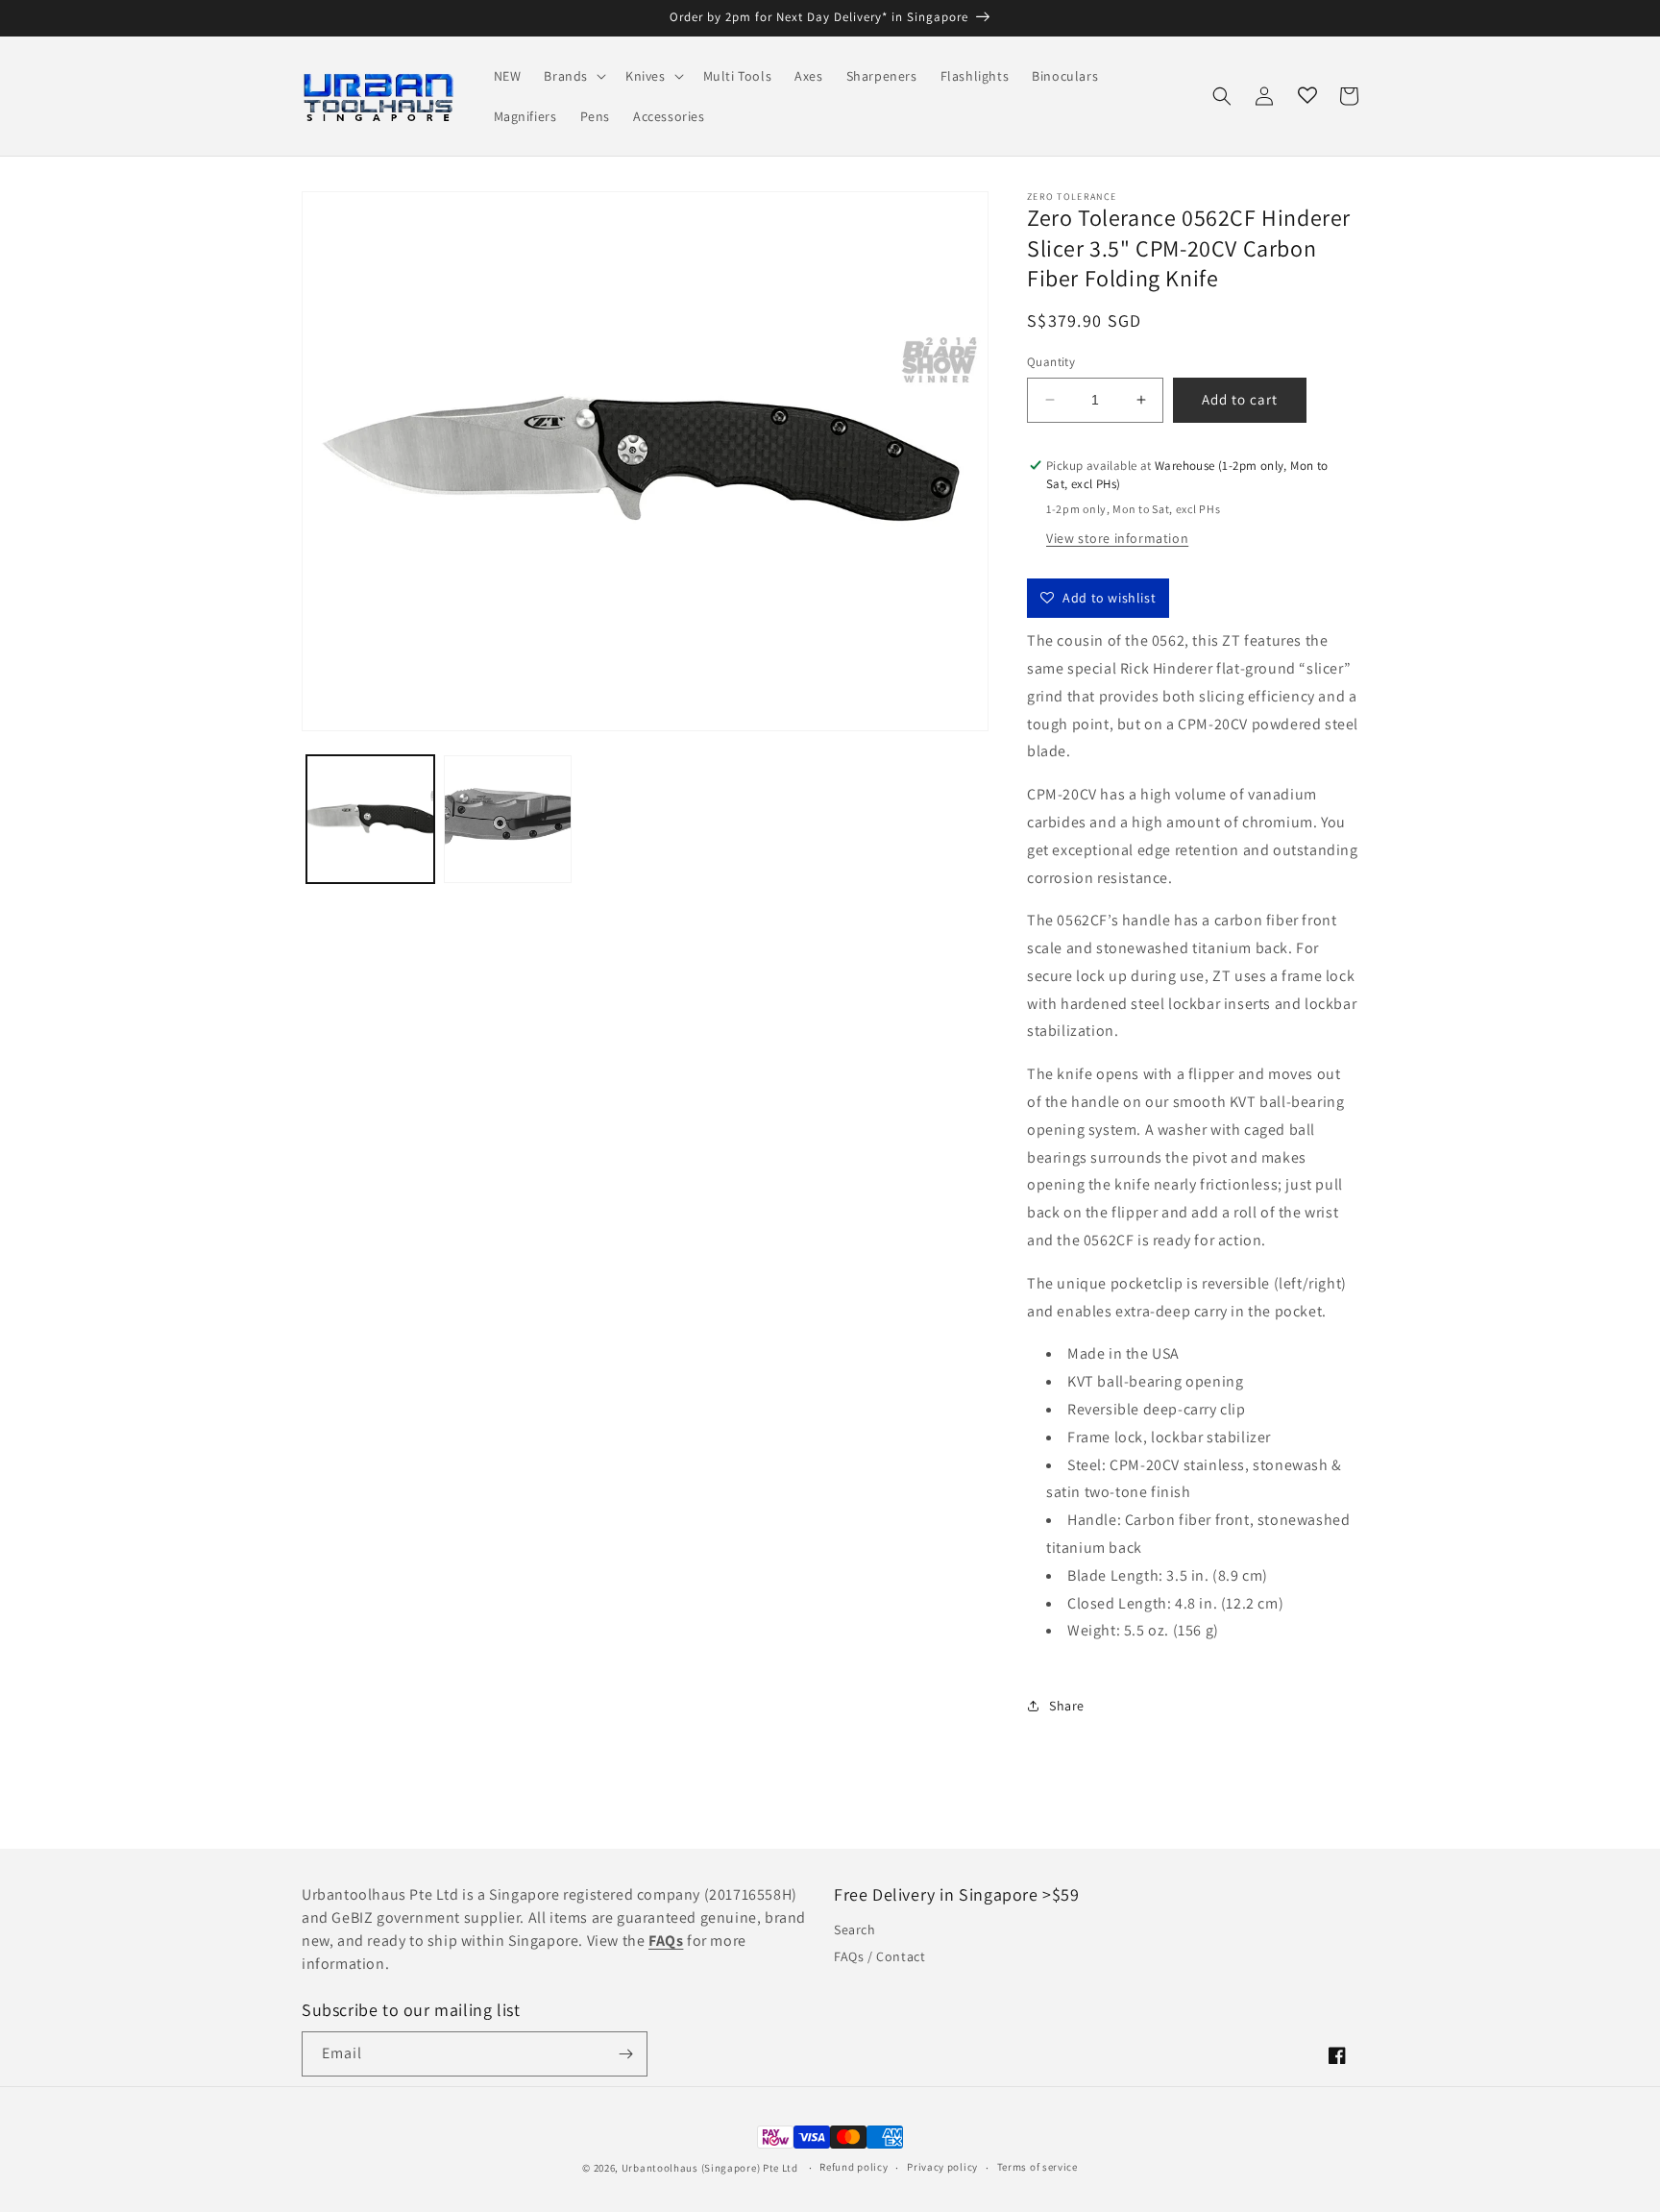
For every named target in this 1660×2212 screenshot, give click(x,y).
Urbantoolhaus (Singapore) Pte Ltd (710, 2168)
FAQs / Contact (879, 1956)
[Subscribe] (625, 2054)
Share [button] (1067, 1706)
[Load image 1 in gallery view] (370, 819)
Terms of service (1037, 2167)
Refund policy (854, 2167)
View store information (1117, 538)
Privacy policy (942, 2167)
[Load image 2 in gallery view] (508, 819)
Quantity (1051, 362)
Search (855, 1929)
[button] (573, 76)
